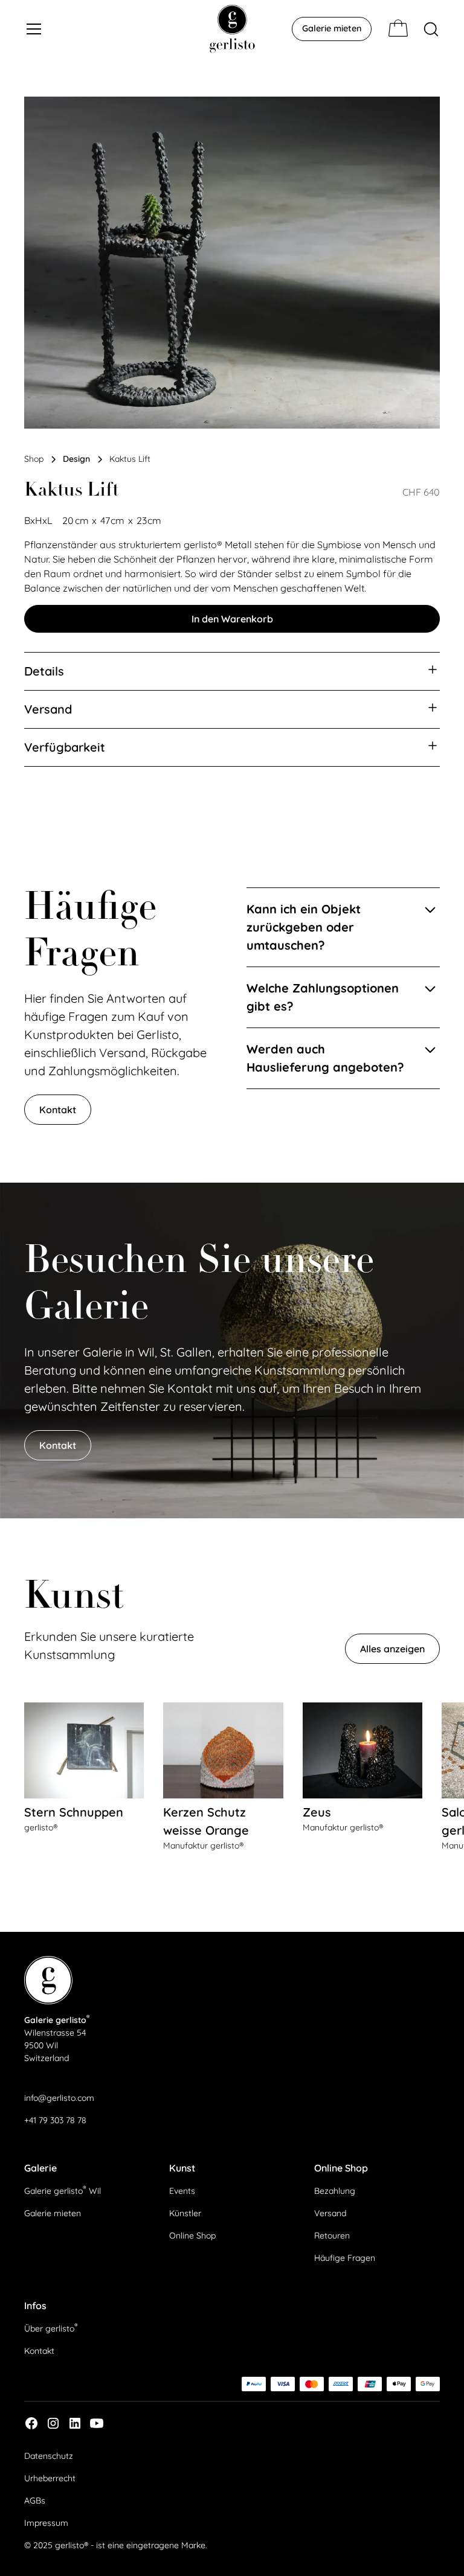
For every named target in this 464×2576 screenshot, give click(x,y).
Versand (330, 2213)
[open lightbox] (232, 263)
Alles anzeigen (392, 1649)
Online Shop (192, 2236)
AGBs (35, 2501)
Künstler (185, 2213)
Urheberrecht (50, 2478)
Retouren (332, 2236)
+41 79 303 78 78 (55, 2120)
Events (182, 2191)
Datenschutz (49, 2456)
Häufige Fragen (345, 2258)
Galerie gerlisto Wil (63, 2190)
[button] (110, 29)
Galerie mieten (332, 28)
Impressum (46, 2523)
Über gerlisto (51, 2327)
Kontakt (58, 1110)
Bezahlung (335, 2191)
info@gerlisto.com (59, 2098)
